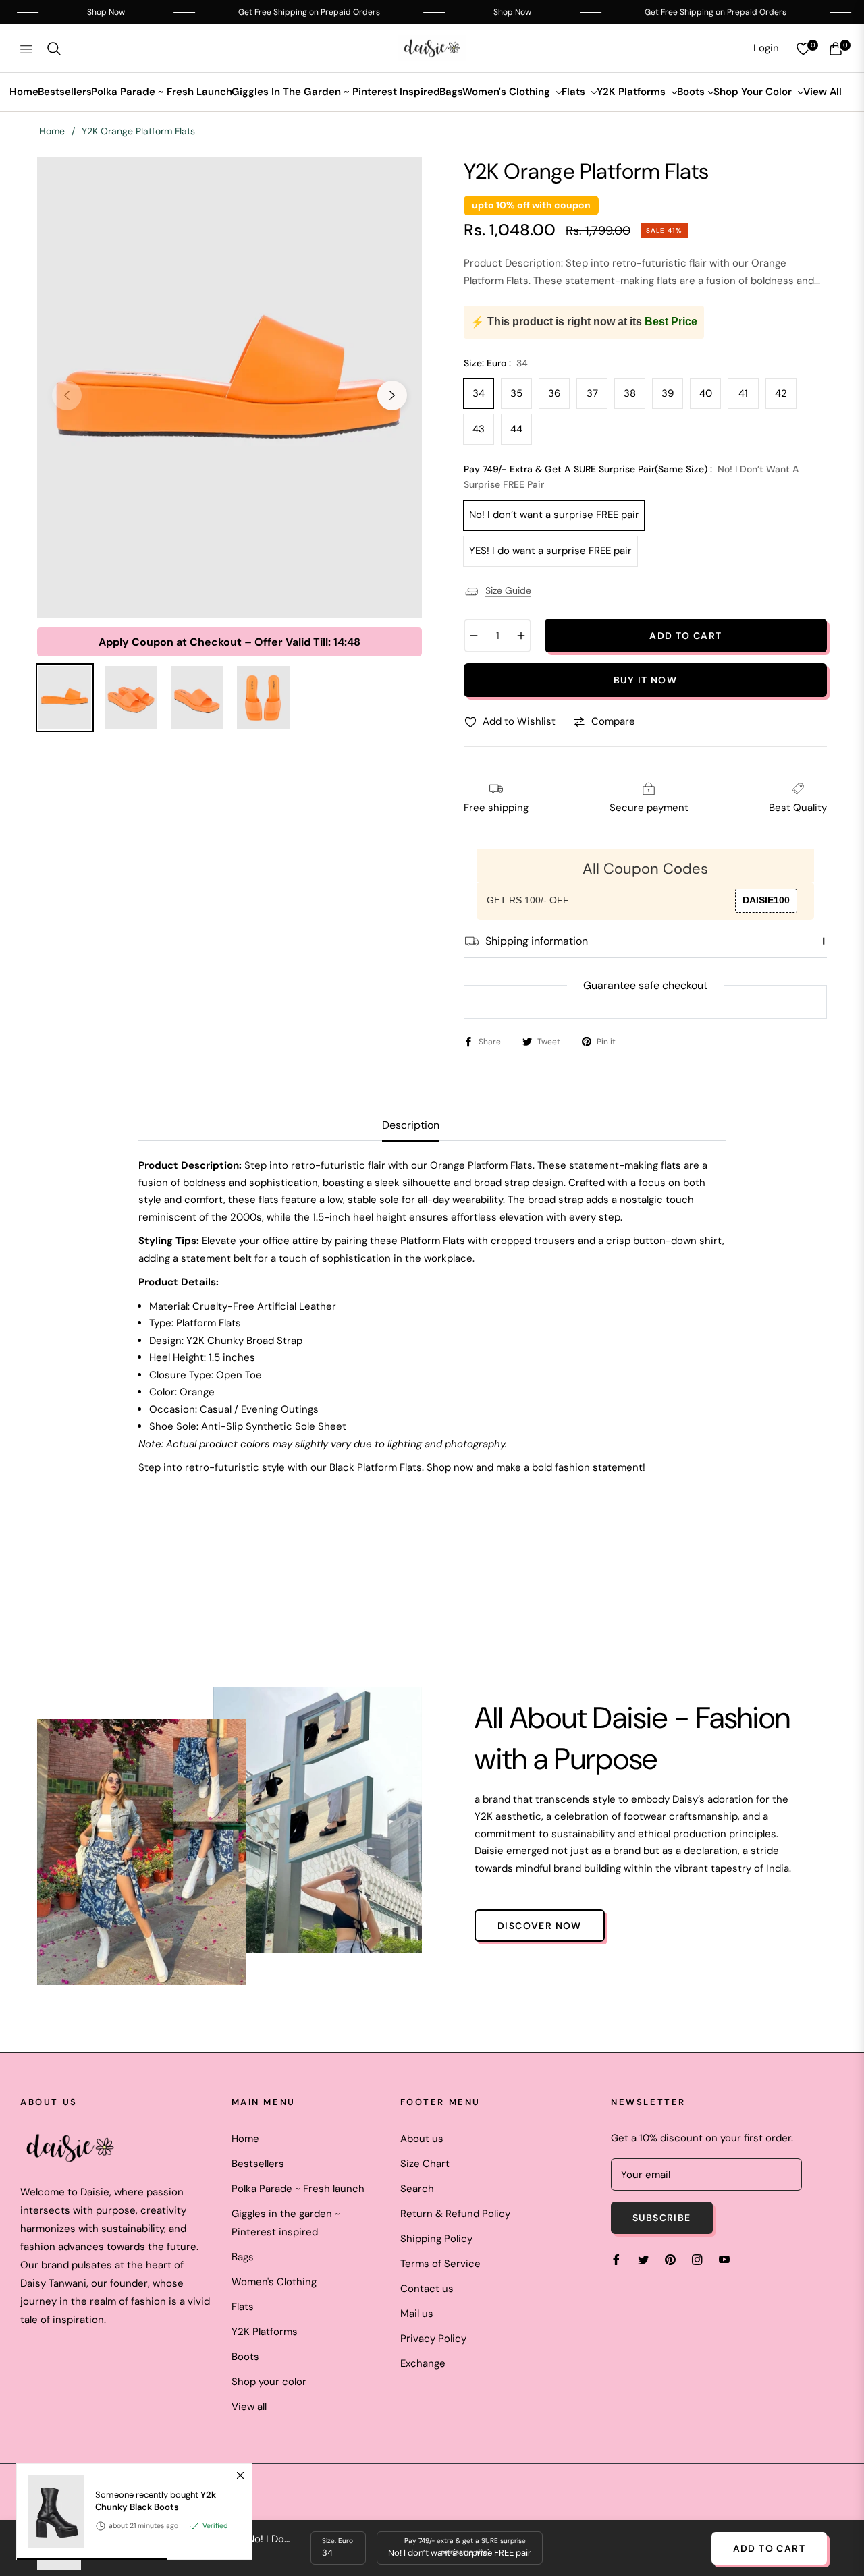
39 (668, 393)
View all (249, 2407)
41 (743, 393)
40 (706, 393)
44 (516, 429)
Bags (243, 2257)
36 (554, 393)
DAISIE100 (766, 900)
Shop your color (269, 2382)
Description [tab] (411, 1125)
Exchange (423, 2363)
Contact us (427, 2289)
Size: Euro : (496, 363)
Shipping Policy (436, 2239)
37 (592, 393)
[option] (230, 387)
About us (422, 2139)
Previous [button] (67, 395)
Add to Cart (769, 2548)
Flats (243, 2307)
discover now (540, 1926)
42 (781, 393)
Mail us (417, 2314)
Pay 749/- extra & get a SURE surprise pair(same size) (465, 2546)
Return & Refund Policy (455, 2214)
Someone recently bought (156, 2501)
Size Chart (425, 2164)
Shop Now (57, 12)
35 (516, 393)
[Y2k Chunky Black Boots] (51, 2512)
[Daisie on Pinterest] (670, 2259)
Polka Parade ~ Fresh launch (298, 2189)
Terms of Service (440, 2264)
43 (479, 429)
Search (417, 2189)
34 (479, 393)
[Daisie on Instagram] (697, 2259)
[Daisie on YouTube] (724, 2259)
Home (52, 131)
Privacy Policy (433, 2339)
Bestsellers (258, 2164)
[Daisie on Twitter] (643, 2259)
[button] (54, 49)
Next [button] (392, 395)
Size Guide (508, 590)
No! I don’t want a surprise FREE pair (554, 515)
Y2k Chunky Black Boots (156, 2501)
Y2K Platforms (265, 2332)
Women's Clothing (274, 2282)
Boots (245, 2357)
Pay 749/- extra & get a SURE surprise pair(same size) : (631, 477)
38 (630, 393)
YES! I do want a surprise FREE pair (550, 551)
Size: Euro (337, 2541)
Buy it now (645, 680)
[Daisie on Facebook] (616, 2259)
